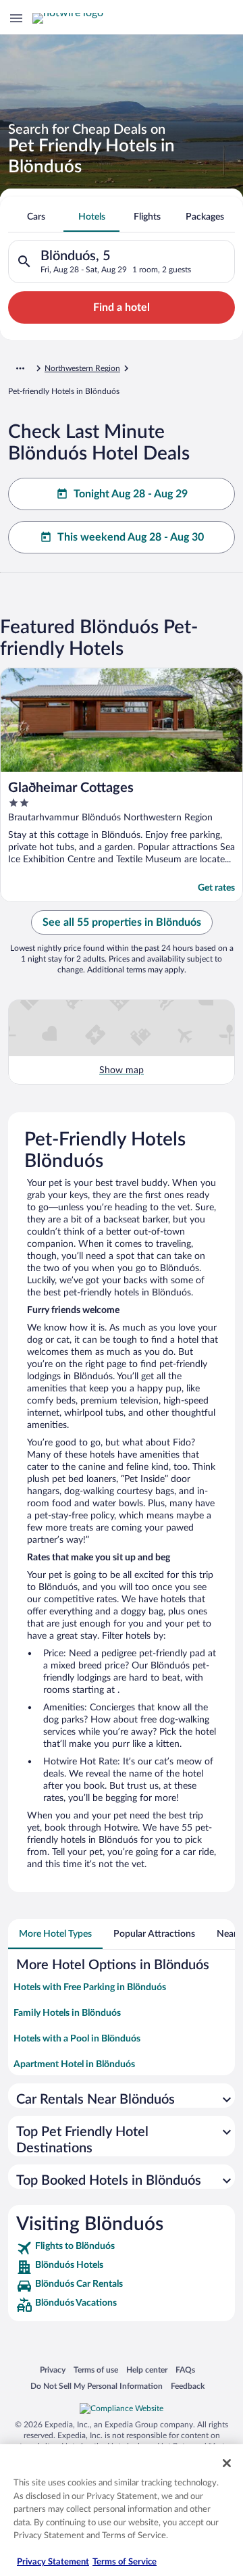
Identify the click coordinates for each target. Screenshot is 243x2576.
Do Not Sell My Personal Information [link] (97, 2386)
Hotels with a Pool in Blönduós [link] (77, 2039)
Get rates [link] (216, 888)
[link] (122, 2248)
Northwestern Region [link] (82, 368)
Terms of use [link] (96, 2370)
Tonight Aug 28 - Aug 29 (131, 494)
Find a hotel (122, 307)
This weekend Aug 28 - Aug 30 (131, 537)
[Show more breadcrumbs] (20, 368)
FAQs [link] (185, 2370)
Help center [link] (147, 2370)
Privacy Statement (53, 2562)
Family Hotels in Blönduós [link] (67, 2013)
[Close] (227, 2463)
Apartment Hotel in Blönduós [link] (74, 2064)
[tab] (36, 217)
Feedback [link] (188, 2386)
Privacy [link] (53, 2370)
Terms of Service (125, 2562)
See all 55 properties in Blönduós (122, 922)
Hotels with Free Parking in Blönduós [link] (90, 1987)
